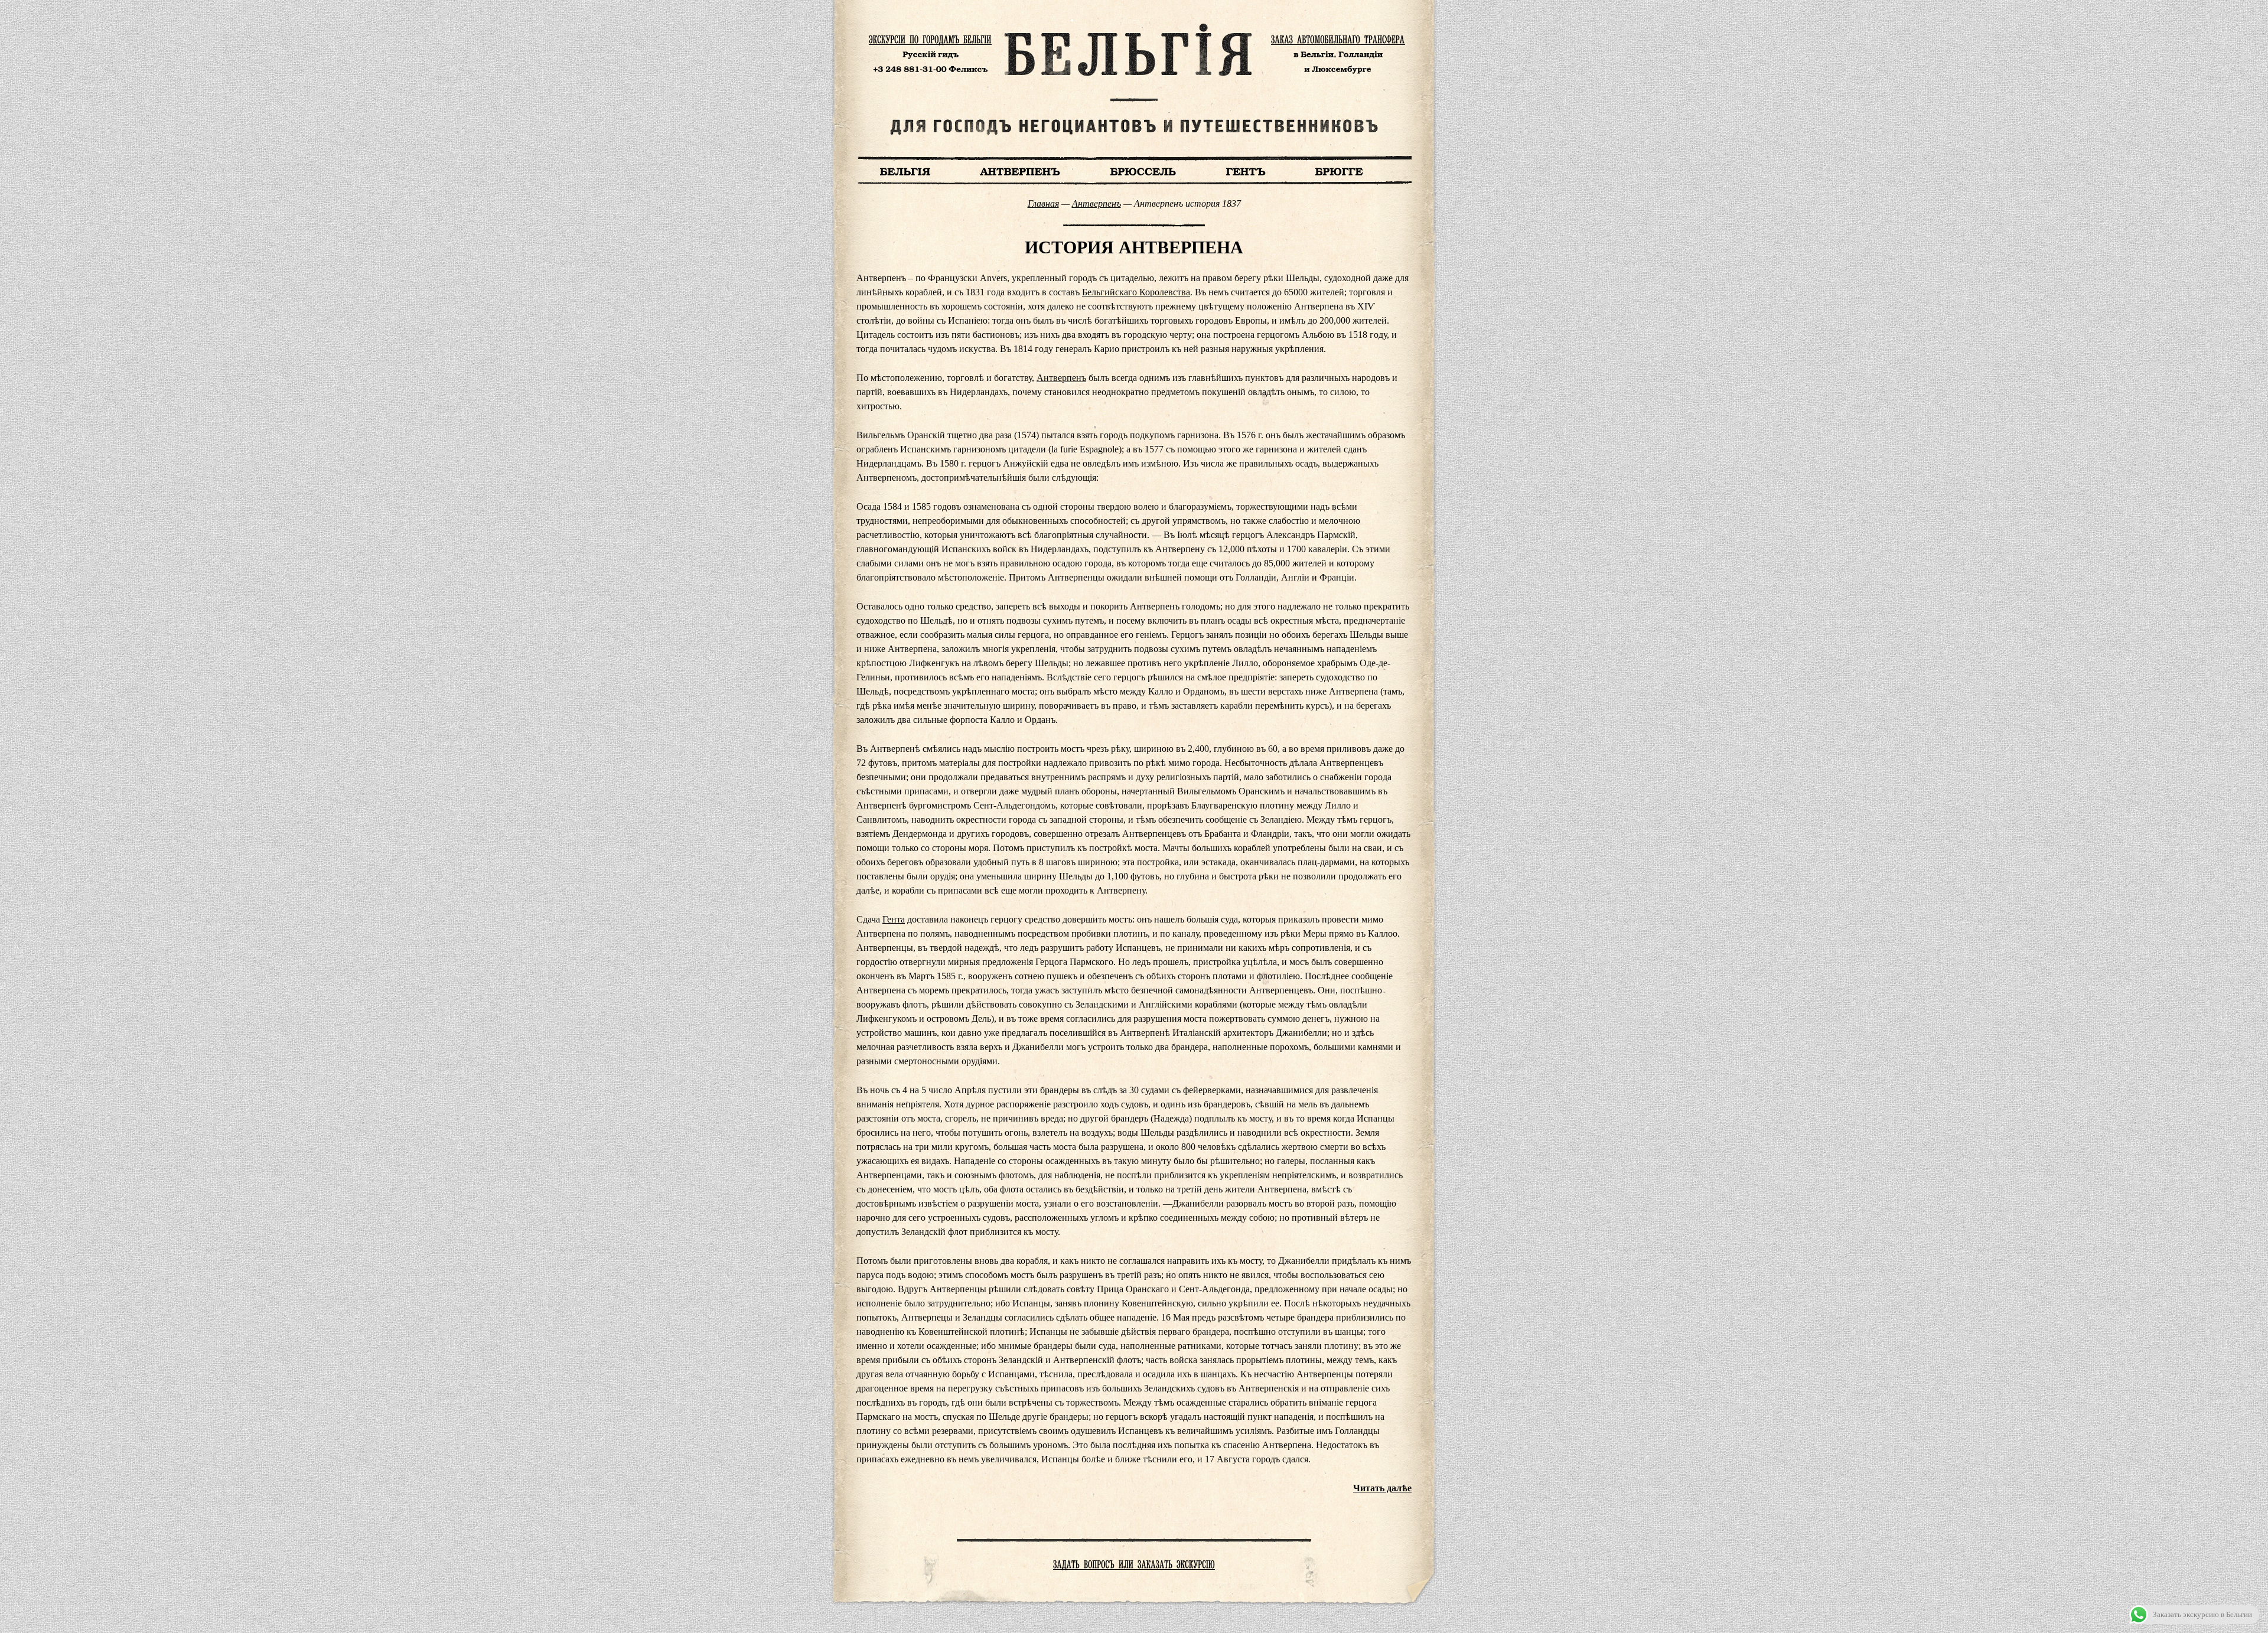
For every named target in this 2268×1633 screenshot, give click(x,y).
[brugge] (1339, 170)
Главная (1043, 203)
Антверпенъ (1096, 203)
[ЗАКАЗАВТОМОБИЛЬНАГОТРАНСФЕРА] (1338, 39)
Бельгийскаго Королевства (1136, 292)
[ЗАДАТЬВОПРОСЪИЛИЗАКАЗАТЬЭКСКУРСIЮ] (1134, 1564)
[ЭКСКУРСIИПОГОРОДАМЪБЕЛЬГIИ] (930, 39)
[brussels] (1143, 170)
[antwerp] (1021, 170)
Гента (894, 919)
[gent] (1246, 170)
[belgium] (905, 170)
